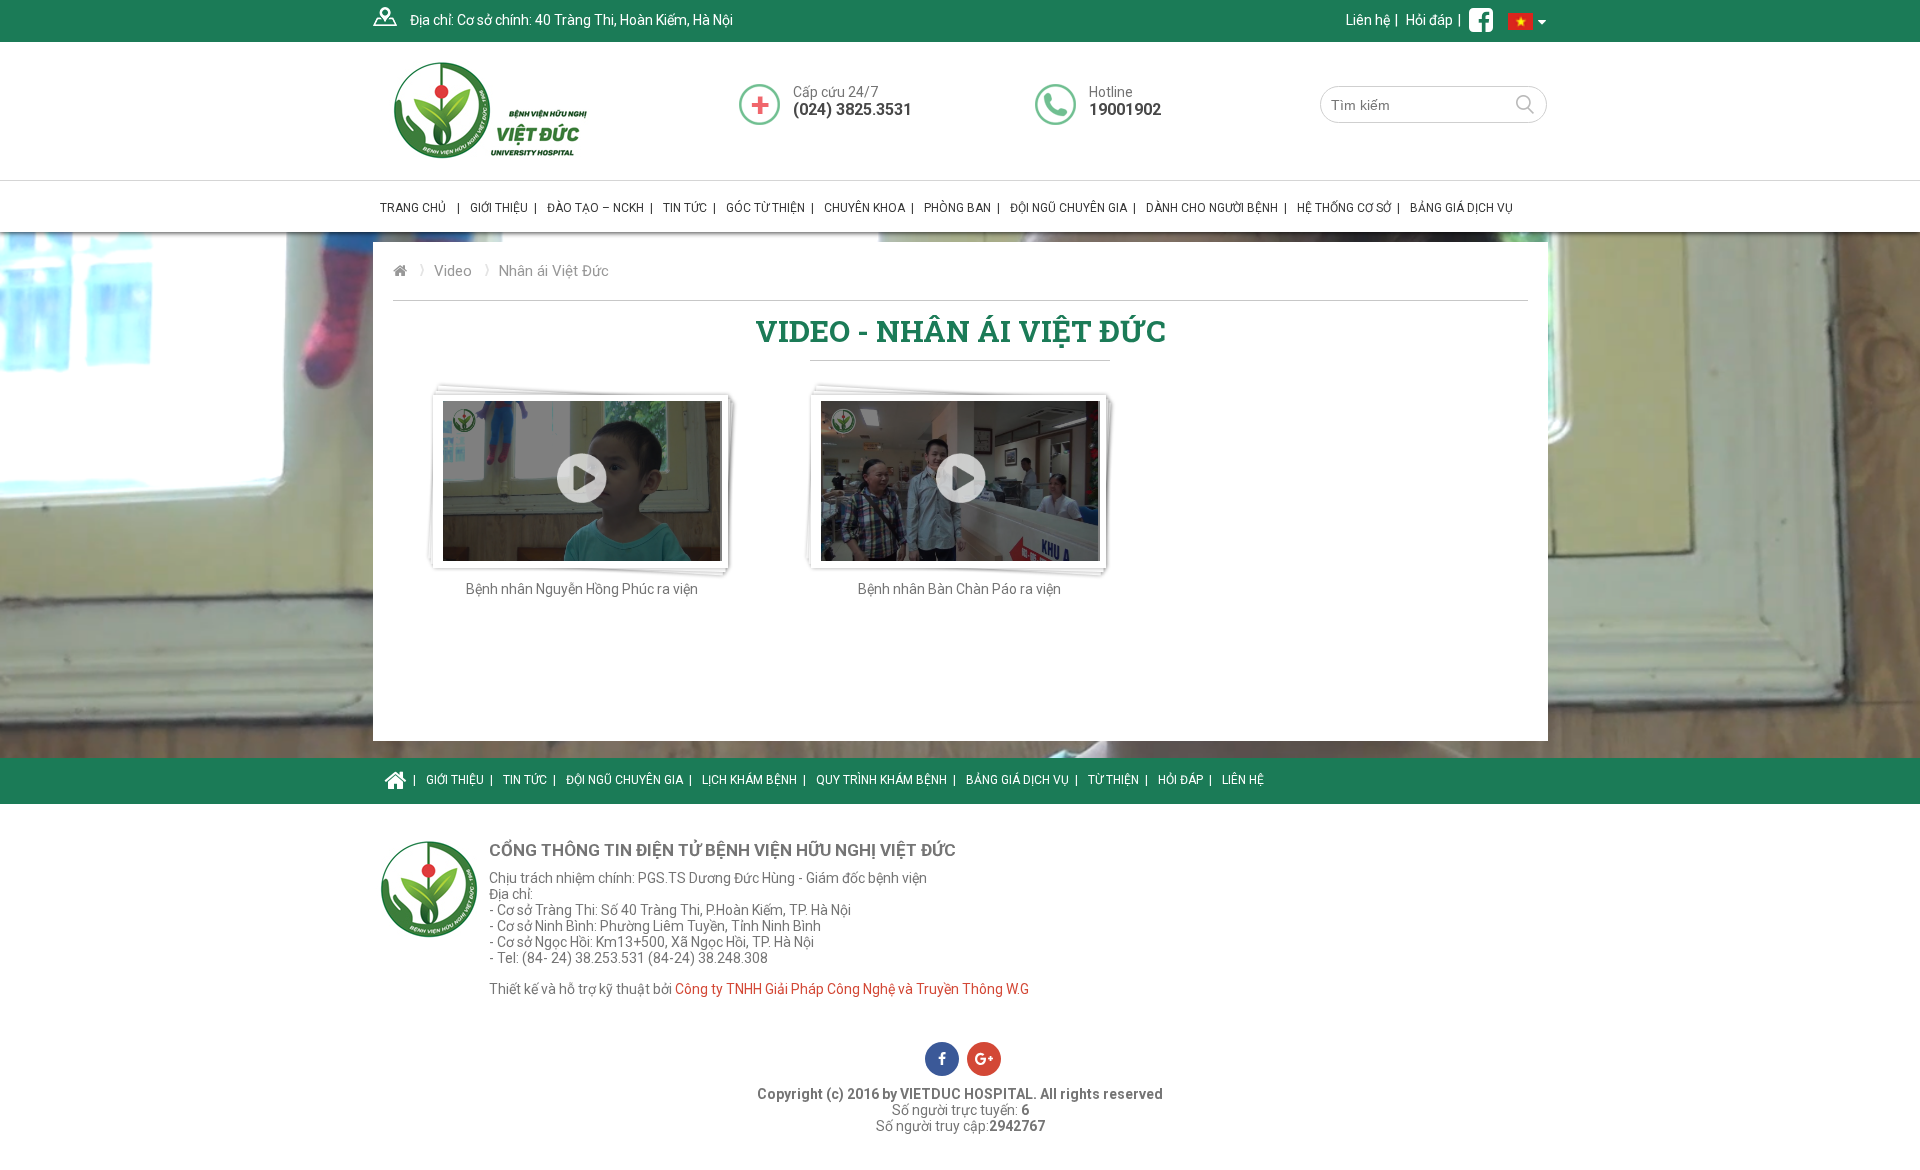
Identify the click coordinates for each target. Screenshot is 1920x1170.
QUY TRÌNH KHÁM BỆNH (886, 780)
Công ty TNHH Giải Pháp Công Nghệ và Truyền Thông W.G (852, 989)
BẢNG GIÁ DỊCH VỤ (1461, 208)
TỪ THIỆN (1118, 780)
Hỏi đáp (1429, 20)
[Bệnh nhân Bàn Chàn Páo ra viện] (960, 481)
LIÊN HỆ (1243, 780)
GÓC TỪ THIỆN (770, 208)
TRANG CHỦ (420, 208)
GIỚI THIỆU (459, 780)
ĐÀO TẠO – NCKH (600, 208)
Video (453, 271)
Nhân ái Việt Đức (554, 271)
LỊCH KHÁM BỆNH (754, 780)
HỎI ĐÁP (1185, 780)
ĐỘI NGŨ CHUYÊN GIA (1073, 208)
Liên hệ (1368, 20)
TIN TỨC (689, 208)
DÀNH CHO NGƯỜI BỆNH (1216, 208)
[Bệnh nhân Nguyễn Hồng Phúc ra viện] (582, 481)
